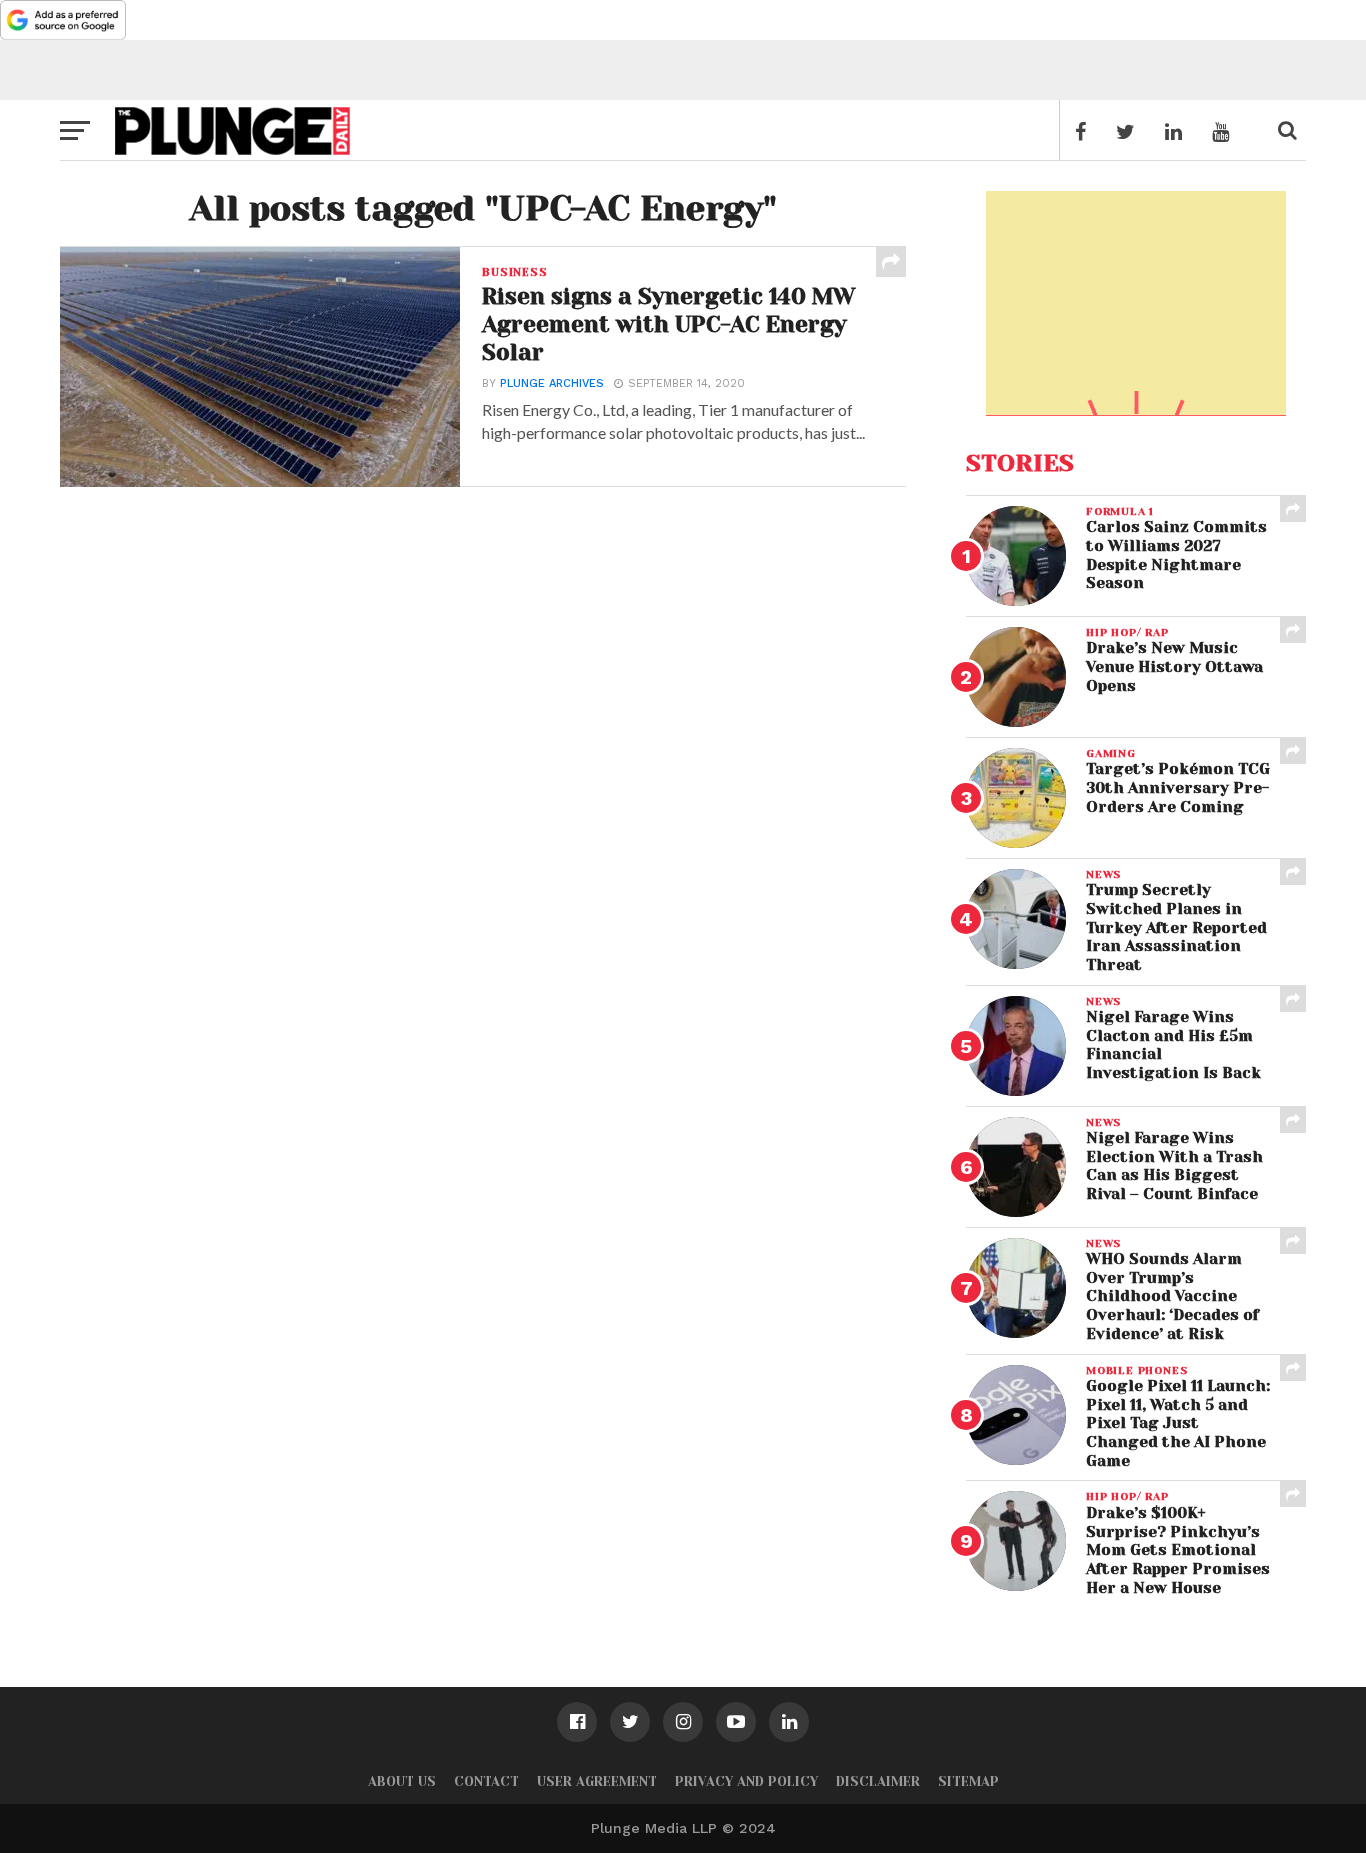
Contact (486, 1781)
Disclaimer (878, 1781)
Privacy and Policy (746, 1781)
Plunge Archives (552, 383)
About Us (402, 1781)
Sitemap (968, 1781)
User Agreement (597, 1781)
